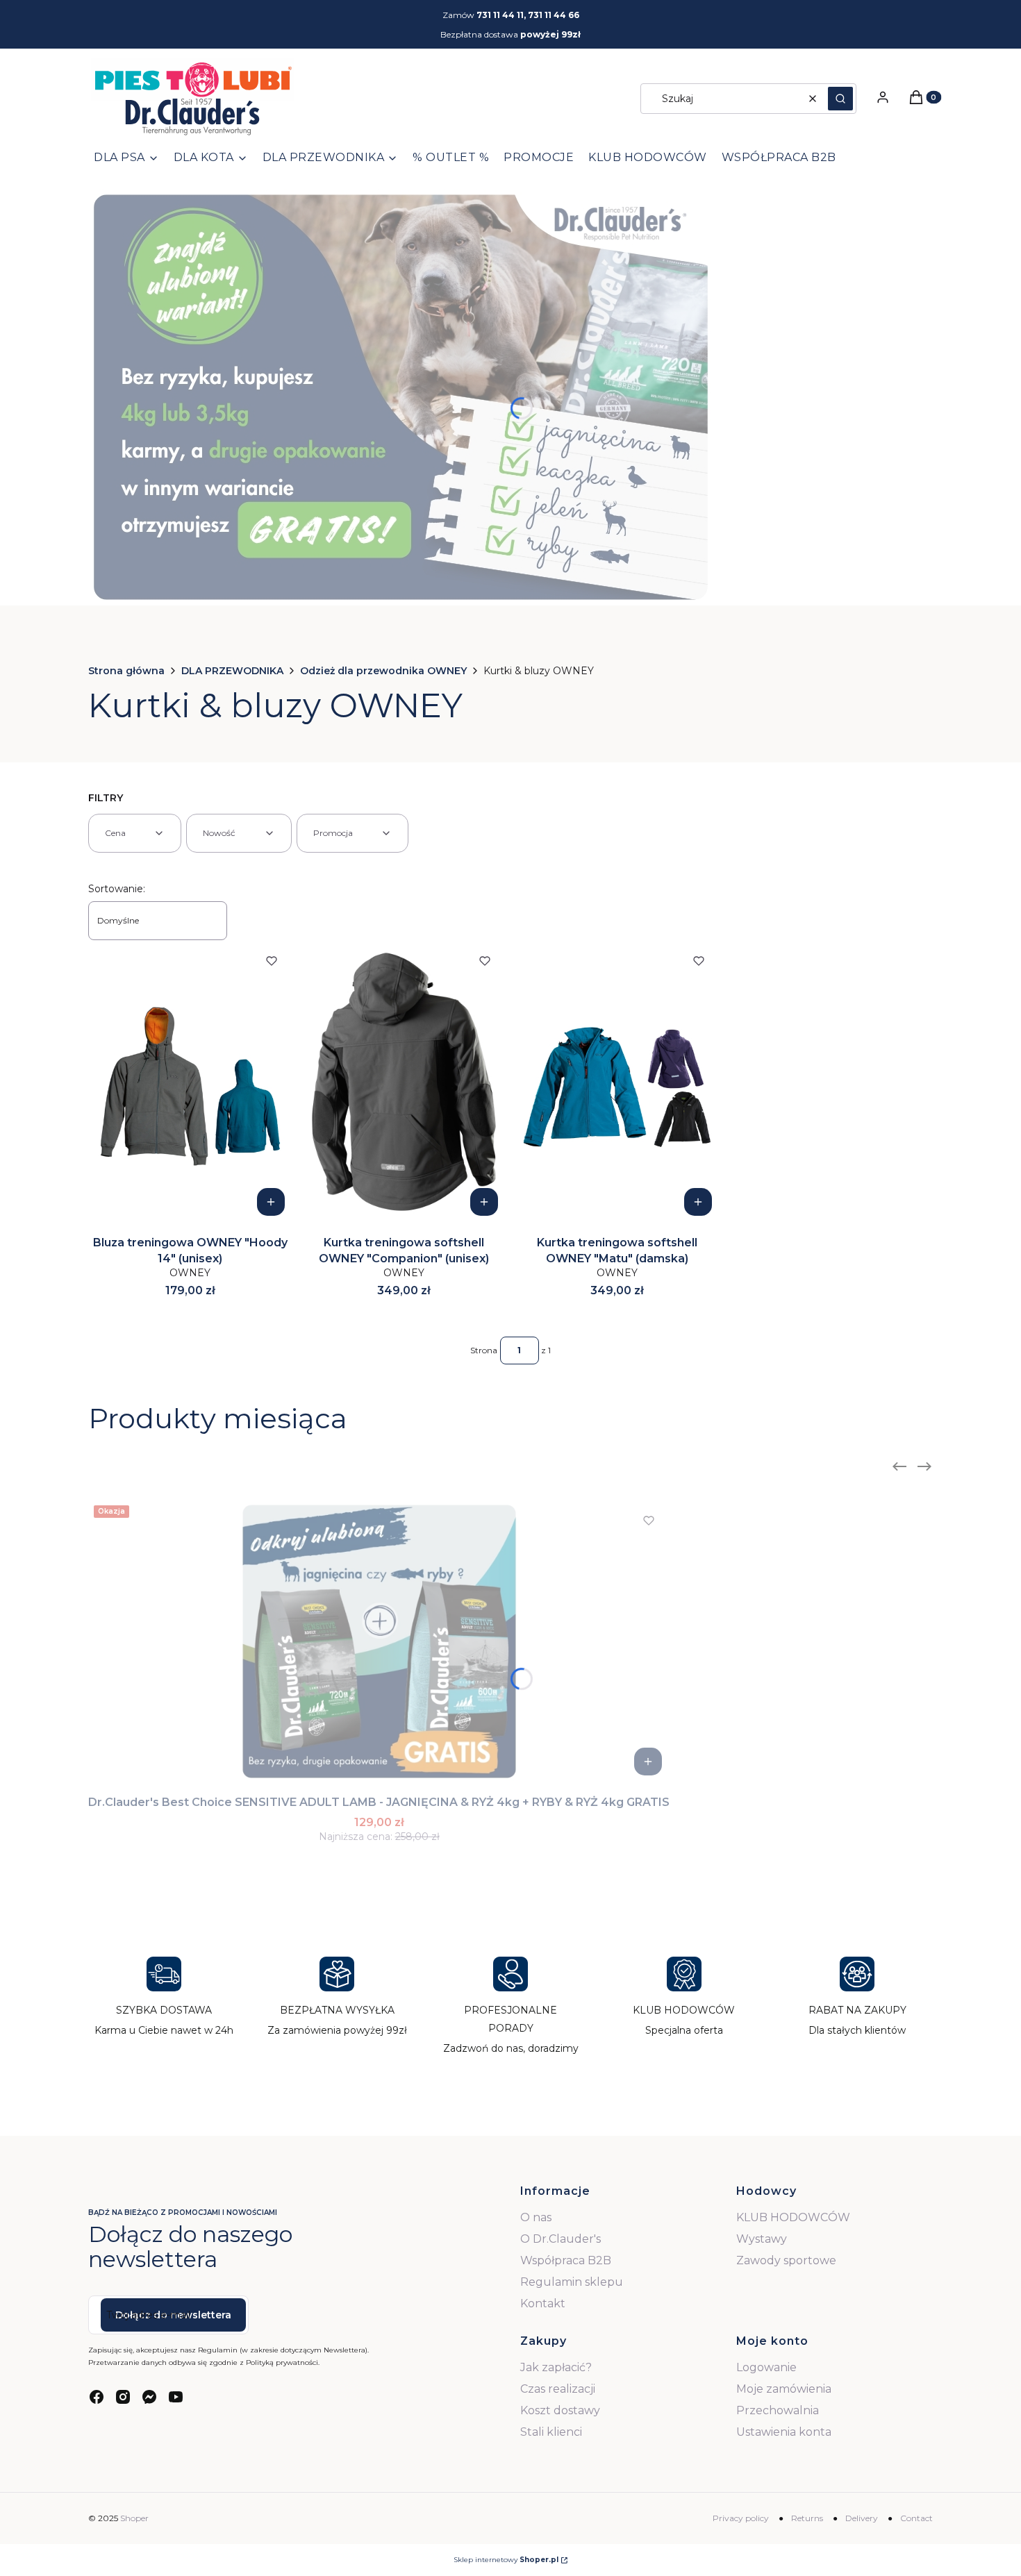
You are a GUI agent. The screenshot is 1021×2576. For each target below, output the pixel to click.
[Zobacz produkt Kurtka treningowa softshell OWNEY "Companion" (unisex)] (484, 1202)
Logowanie (766, 2367)
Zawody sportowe (786, 2260)
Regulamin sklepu (572, 2282)
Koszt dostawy (560, 2410)
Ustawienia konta (784, 2432)
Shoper (134, 2518)
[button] (840, 99)
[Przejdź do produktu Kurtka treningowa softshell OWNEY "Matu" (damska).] (617, 1082)
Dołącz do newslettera (173, 2315)
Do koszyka (648, 1762)
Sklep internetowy (506, 2560)
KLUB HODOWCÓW (793, 2217)
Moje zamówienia (784, 2389)
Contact (916, 2518)
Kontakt (543, 2303)
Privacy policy (741, 2518)
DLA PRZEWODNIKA (232, 671)
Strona (484, 1350)
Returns (807, 2518)
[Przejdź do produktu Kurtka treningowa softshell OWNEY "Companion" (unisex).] (404, 1082)
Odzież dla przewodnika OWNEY (383, 671)
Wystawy (762, 2239)
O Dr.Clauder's (561, 2239)
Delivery (862, 2518)
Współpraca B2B (566, 2260)
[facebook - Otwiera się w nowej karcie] (97, 2397)
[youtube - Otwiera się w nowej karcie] (176, 2397)
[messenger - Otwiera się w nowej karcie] (149, 2397)
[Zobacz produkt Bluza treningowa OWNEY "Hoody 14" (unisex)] (271, 1202)
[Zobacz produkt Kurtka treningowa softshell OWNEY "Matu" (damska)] (698, 1202)
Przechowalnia (778, 2410)
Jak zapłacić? (556, 2367)
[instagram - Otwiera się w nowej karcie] (123, 2397)
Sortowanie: (117, 889)
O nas (536, 2217)
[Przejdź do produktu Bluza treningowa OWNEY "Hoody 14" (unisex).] (190, 1082)
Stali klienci (551, 2432)
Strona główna (126, 671)
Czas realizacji (558, 2389)
